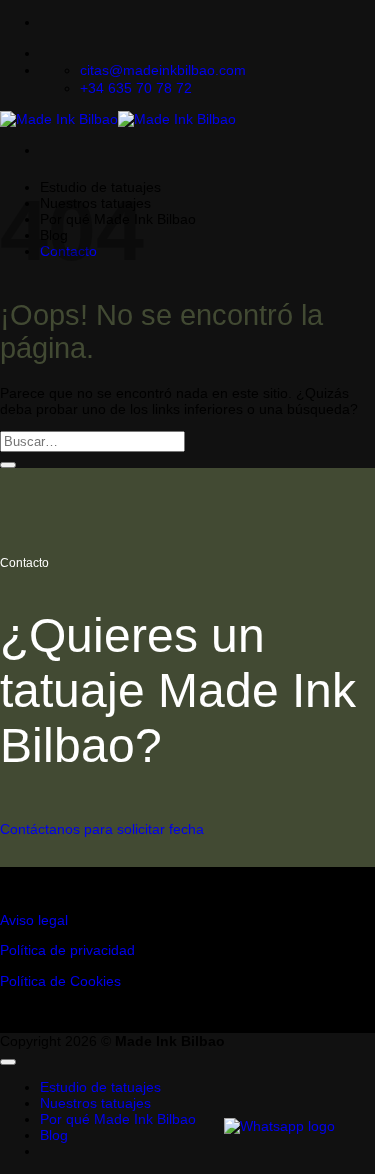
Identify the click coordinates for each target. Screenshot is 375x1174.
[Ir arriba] (8, 1062)
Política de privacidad (67, 950)
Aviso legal (34, 920)
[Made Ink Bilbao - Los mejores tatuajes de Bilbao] (118, 119)
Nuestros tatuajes (95, 1103)
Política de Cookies (60, 981)
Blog (54, 1135)
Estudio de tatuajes (100, 1087)
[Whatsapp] (279, 1126)
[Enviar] (8, 465)
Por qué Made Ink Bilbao (118, 1119)
